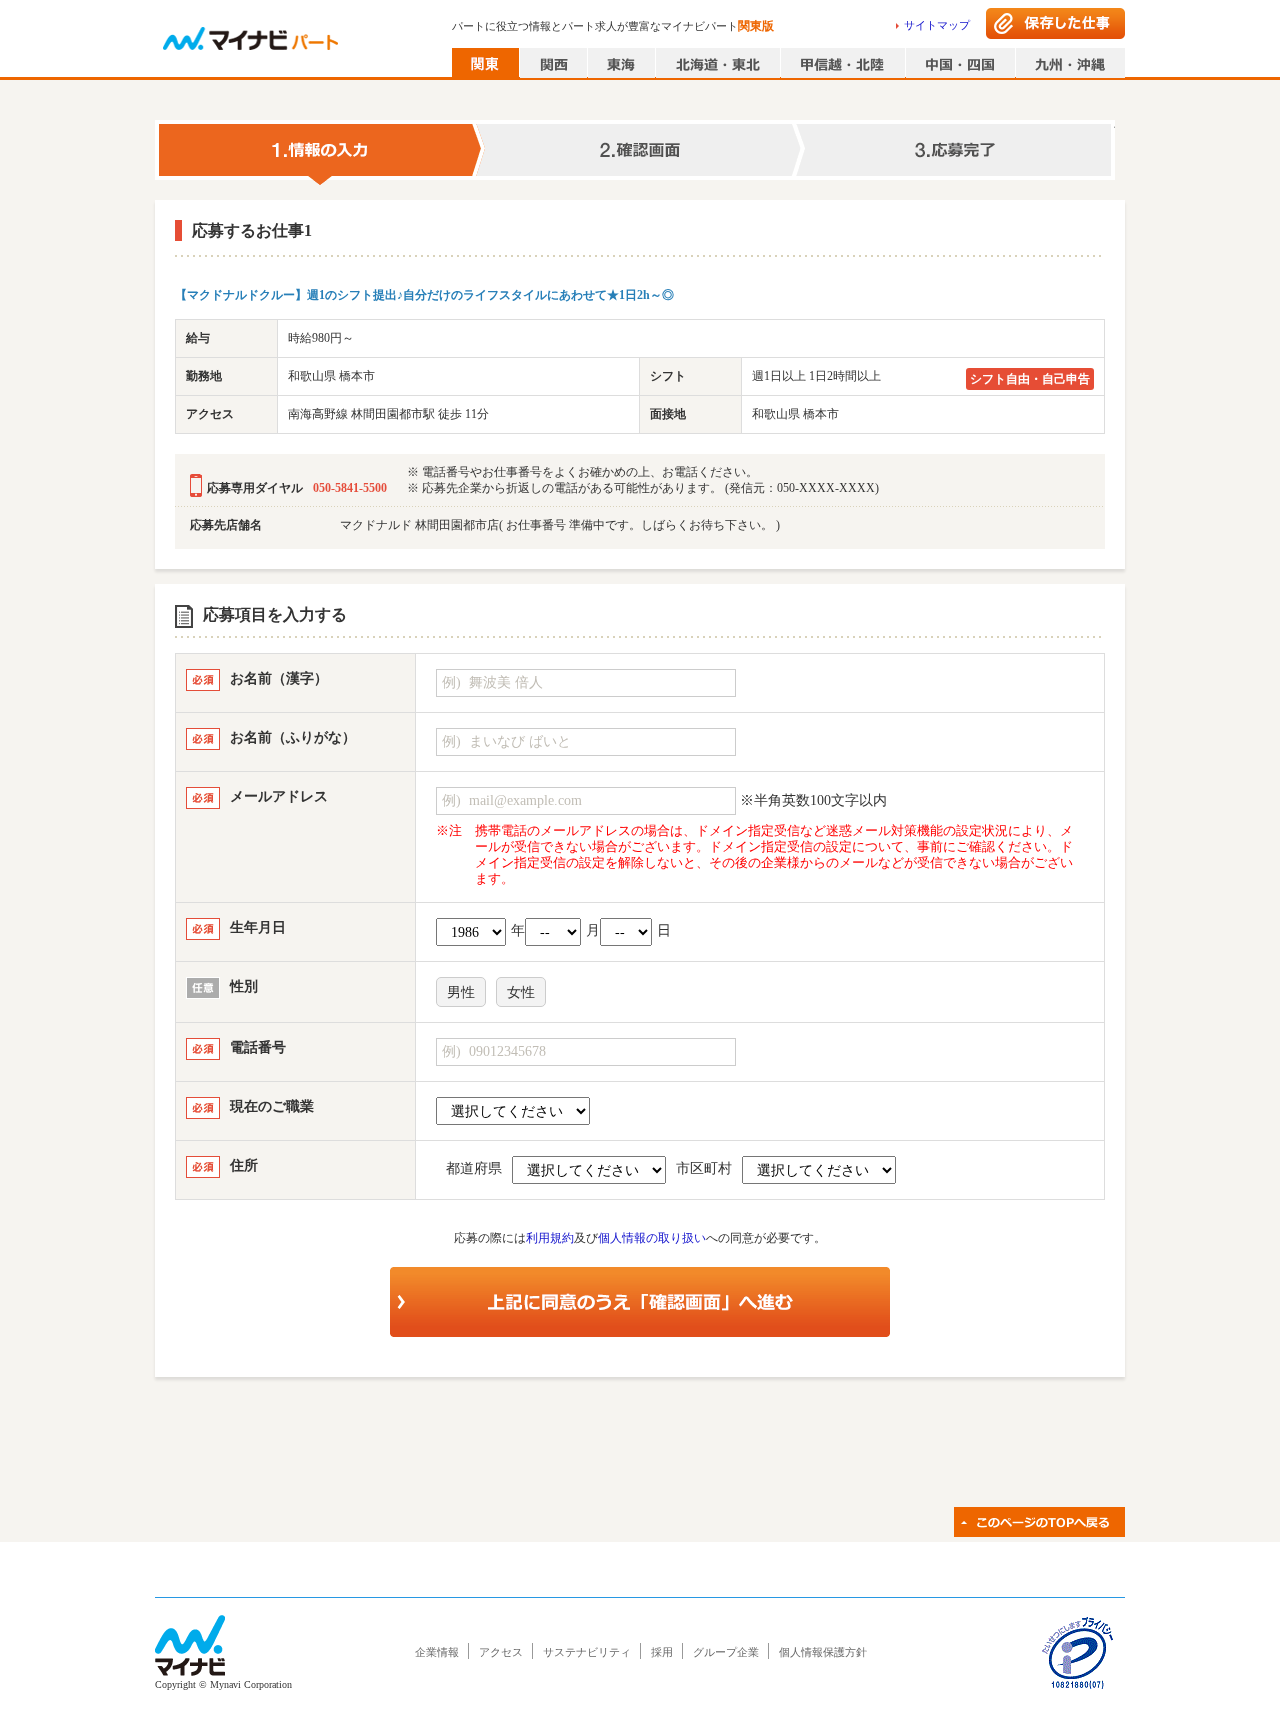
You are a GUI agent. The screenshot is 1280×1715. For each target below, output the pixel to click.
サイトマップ (937, 25)
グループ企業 (726, 1652)
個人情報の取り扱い (652, 1238)
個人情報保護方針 (823, 1652)
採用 (662, 1652)
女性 (521, 992)
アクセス (501, 1652)
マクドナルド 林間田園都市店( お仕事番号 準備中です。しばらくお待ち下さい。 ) (560, 525)
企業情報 (437, 1652)
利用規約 (550, 1238)
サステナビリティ (587, 1652)
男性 (461, 992)
